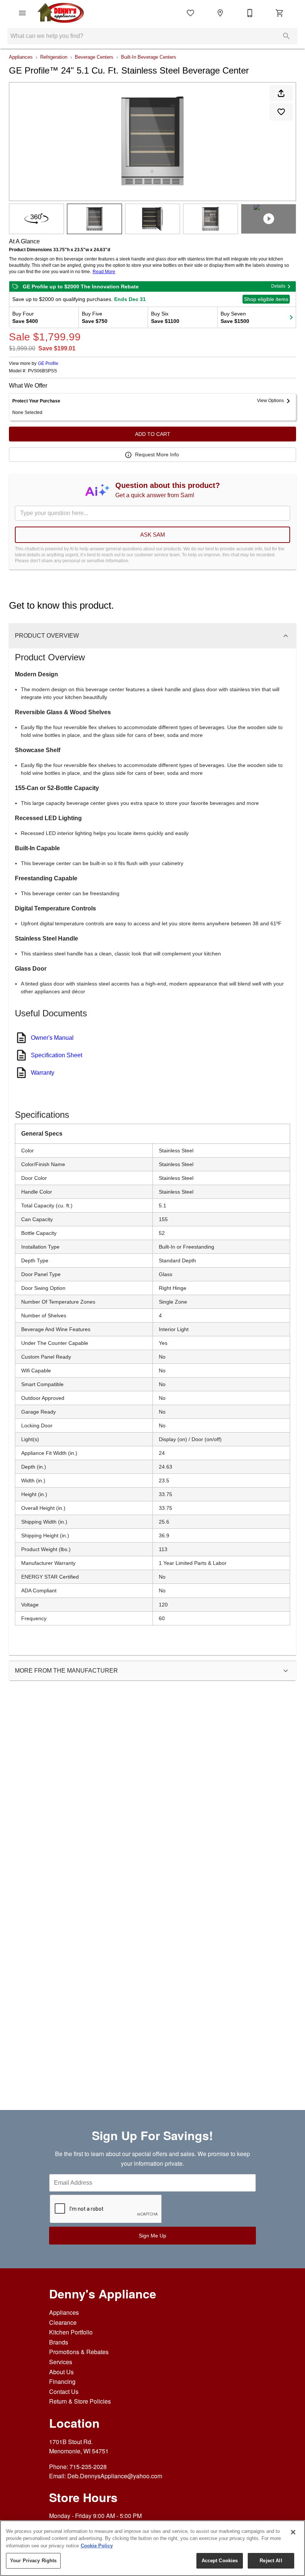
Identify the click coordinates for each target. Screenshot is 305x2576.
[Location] (220, 13)
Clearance (63, 2322)
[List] (190, 13)
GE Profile (48, 363)
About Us (61, 2372)
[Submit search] (286, 36)
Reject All (271, 2561)
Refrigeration (54, 57)
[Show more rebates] (291, 317)
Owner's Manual (52, 1038)
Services (61, 2362)
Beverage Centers (94, 57)
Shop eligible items (266, 299)
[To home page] (61, 13)
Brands (59, 2342)
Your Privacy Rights (33, 2561)
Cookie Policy (97, 2546)
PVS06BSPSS (42, 371)
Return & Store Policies (80, 2401)
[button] (22, 13)
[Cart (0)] (280, 13)
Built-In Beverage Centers (149, 57)
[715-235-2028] (250, 13)
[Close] (293, 2532)
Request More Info (157, 454)
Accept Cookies (220, 2561)
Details (278, 286)
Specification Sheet (57, 1055)
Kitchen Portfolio (71, 2332)
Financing (62, 2381)
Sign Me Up (152, 2236)
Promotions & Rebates (79, 2352)
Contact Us (64, 2391)
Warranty (43, 1073)
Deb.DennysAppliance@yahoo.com (115, 2476)
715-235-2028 (88, 2467)
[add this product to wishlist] (281, 112)
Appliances (21, 57)
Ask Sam (153, 535)
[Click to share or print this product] (281, 93)
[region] (152, 2548)
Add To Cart (153, 434)
